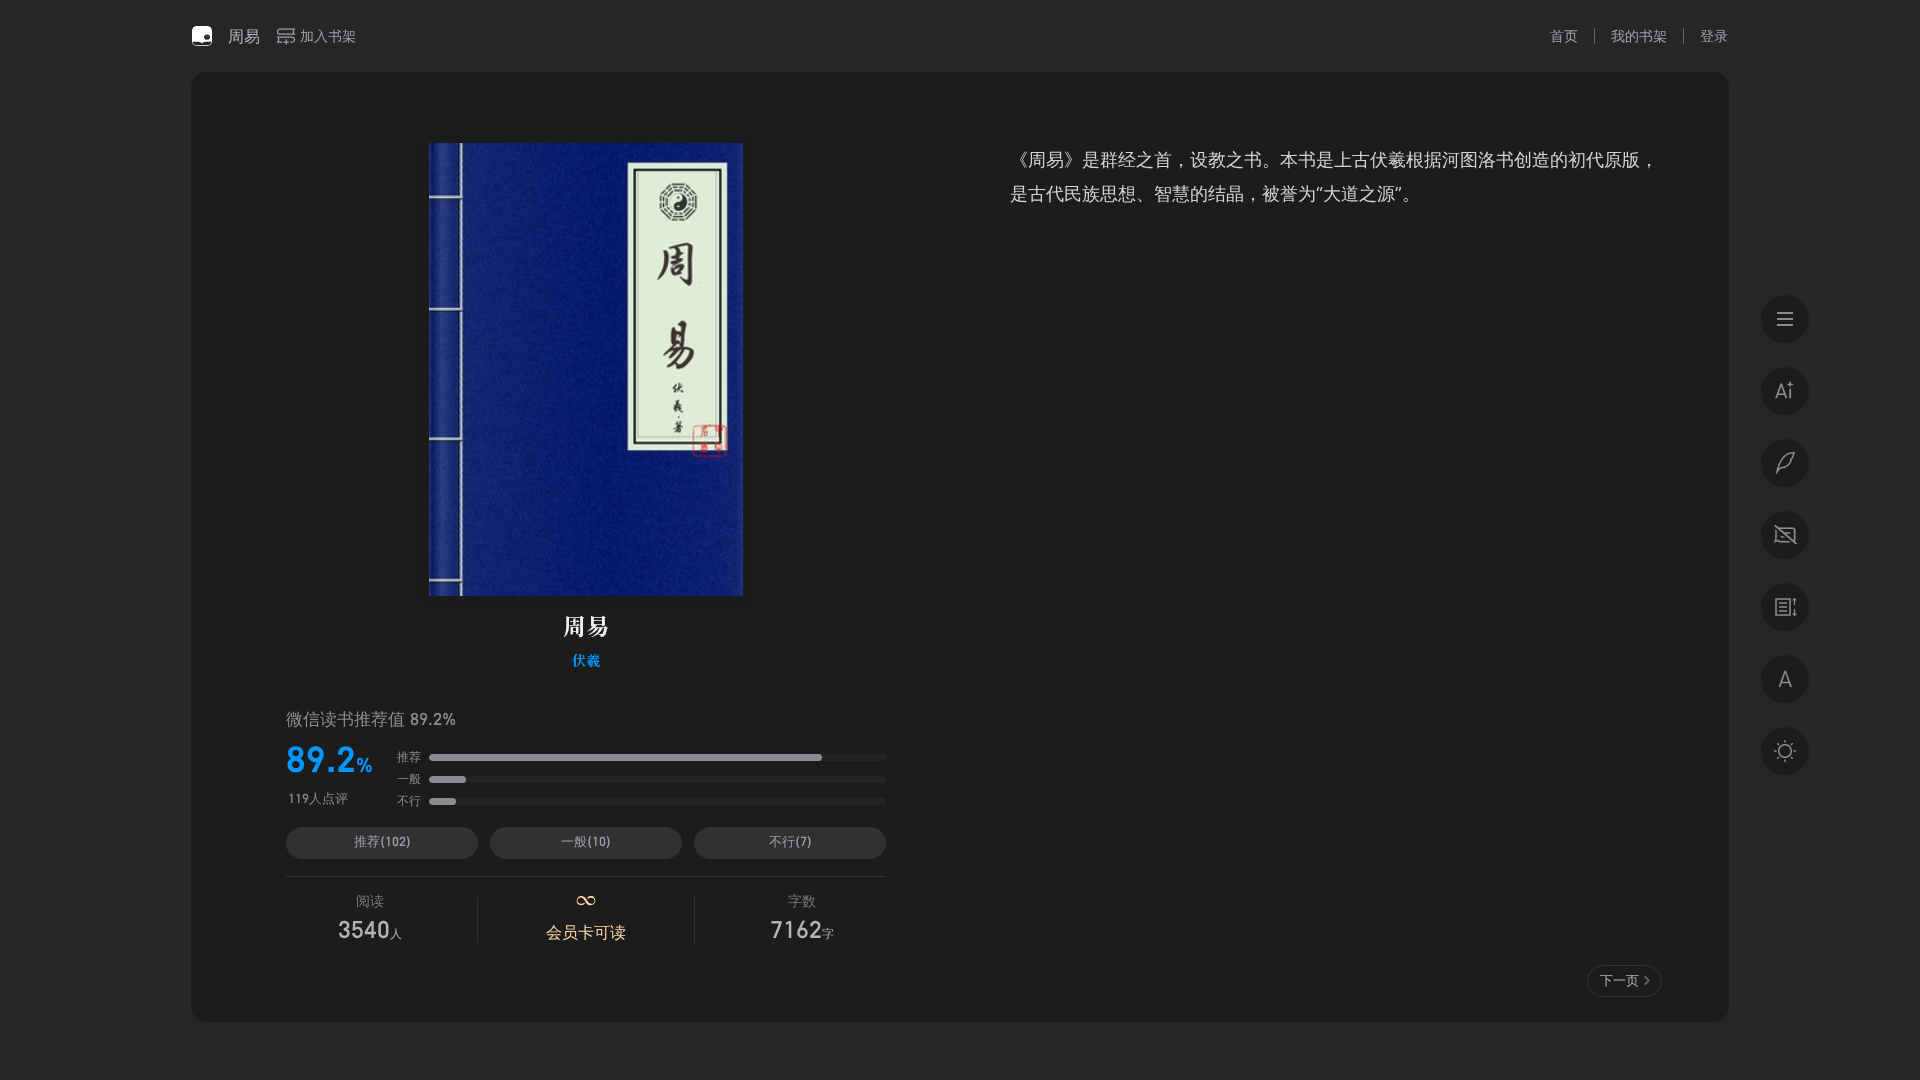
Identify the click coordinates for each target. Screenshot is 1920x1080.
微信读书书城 (202, 36)
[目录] (1785, 319)
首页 (1564, 35)
